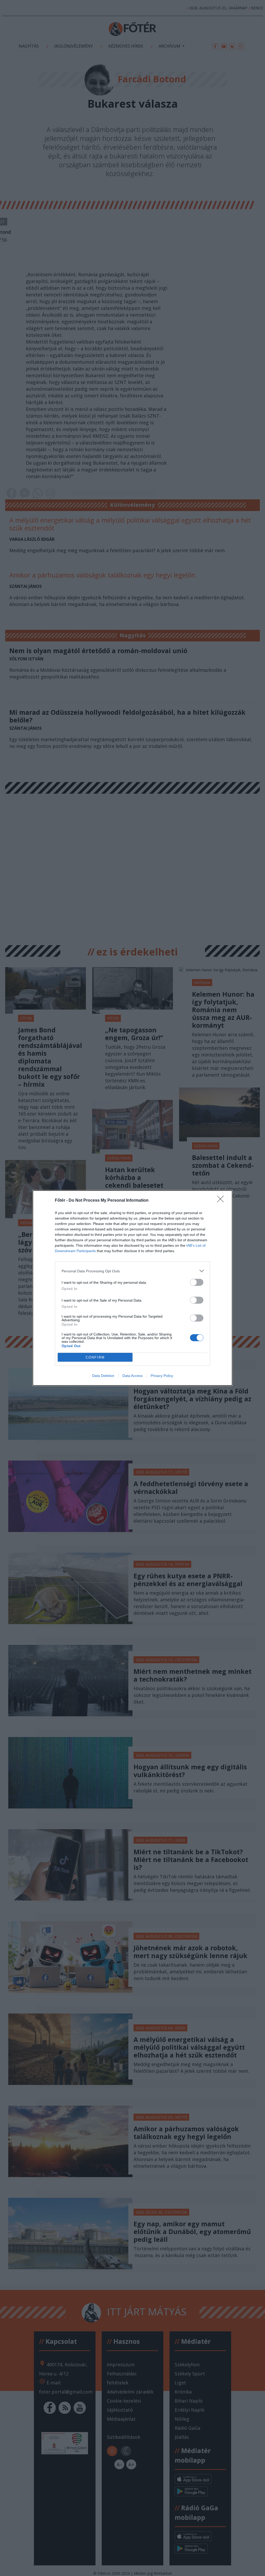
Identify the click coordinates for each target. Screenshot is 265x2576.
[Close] (222, 1201)
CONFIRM (95, 1357)
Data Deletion (103, 1376)
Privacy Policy (162, 1376)
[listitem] (132, 1271)
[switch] (197, 1282)
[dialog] (132, 1288)
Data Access (132, 1376)
